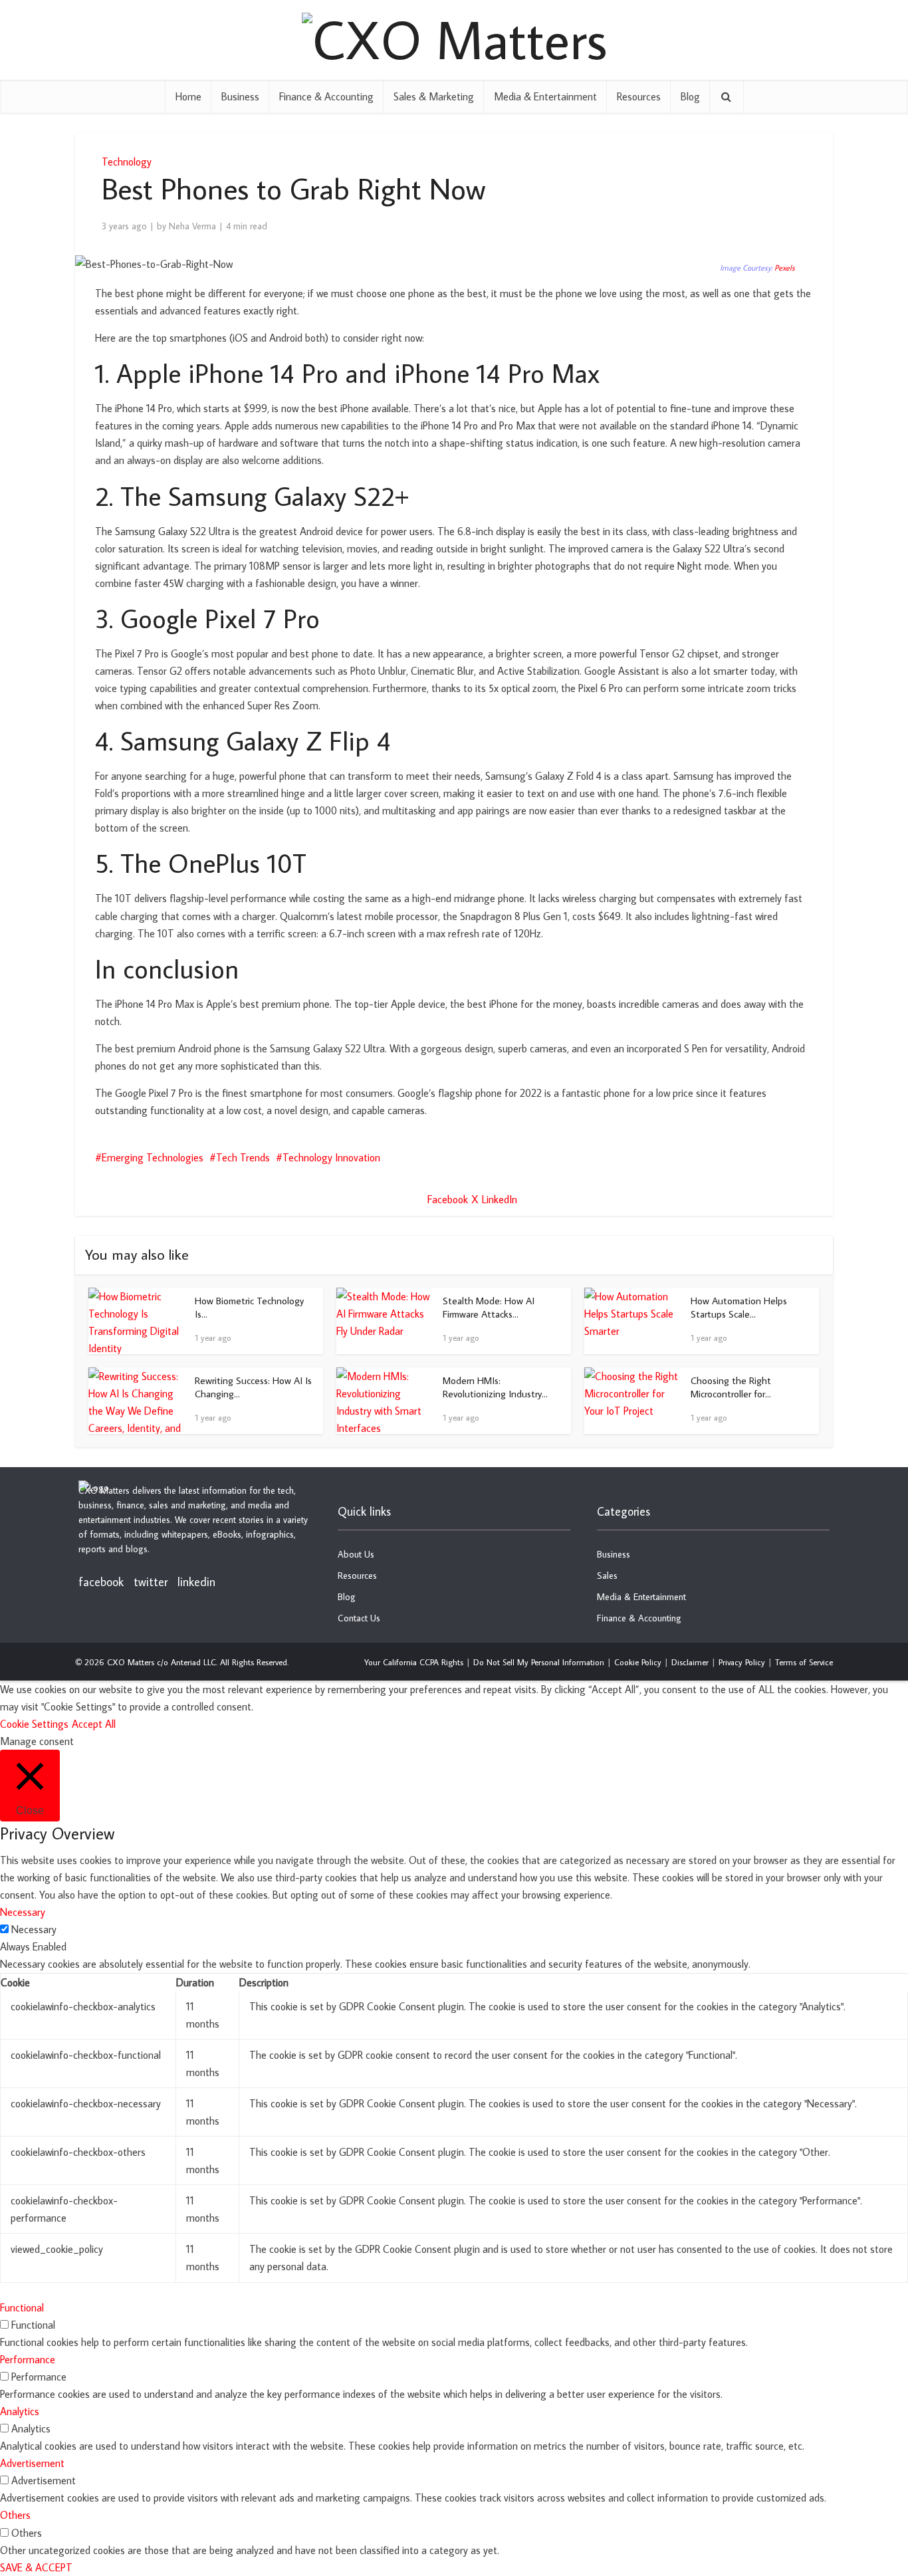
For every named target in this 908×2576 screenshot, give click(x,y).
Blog (690, 96)
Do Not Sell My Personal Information (539, 1662)
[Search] (727, 96)
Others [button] (15, 2515)
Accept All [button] (94, 1724)
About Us (356, 1554)
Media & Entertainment (545, 96)
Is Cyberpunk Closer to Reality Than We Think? (441, 1478)
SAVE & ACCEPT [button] (36, 2567)
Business (240, 96)
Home (188, 96)
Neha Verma (192, 226)
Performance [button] (28, 2359)
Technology (127, 162)
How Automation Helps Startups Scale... (739, 1307)
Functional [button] (22, 2307)
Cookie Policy (638, 1662)
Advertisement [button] (32, 2463)
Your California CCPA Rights (414, 1662)
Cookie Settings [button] (34, 1724)
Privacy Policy (742, 1662)
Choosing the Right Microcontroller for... (731, 1387)
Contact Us (359, 1618)
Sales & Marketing (434, 96)
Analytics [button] (20, 2411)
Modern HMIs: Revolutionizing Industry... (495, 1387)
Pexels (785, 268)
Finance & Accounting (326, 96)
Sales (607, 1576)
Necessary (34, 1929)
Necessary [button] (23, 1912)
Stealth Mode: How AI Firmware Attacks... (489, 1307)
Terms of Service (804, 1662)
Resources (639, 96)
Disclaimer (690, 1662)
